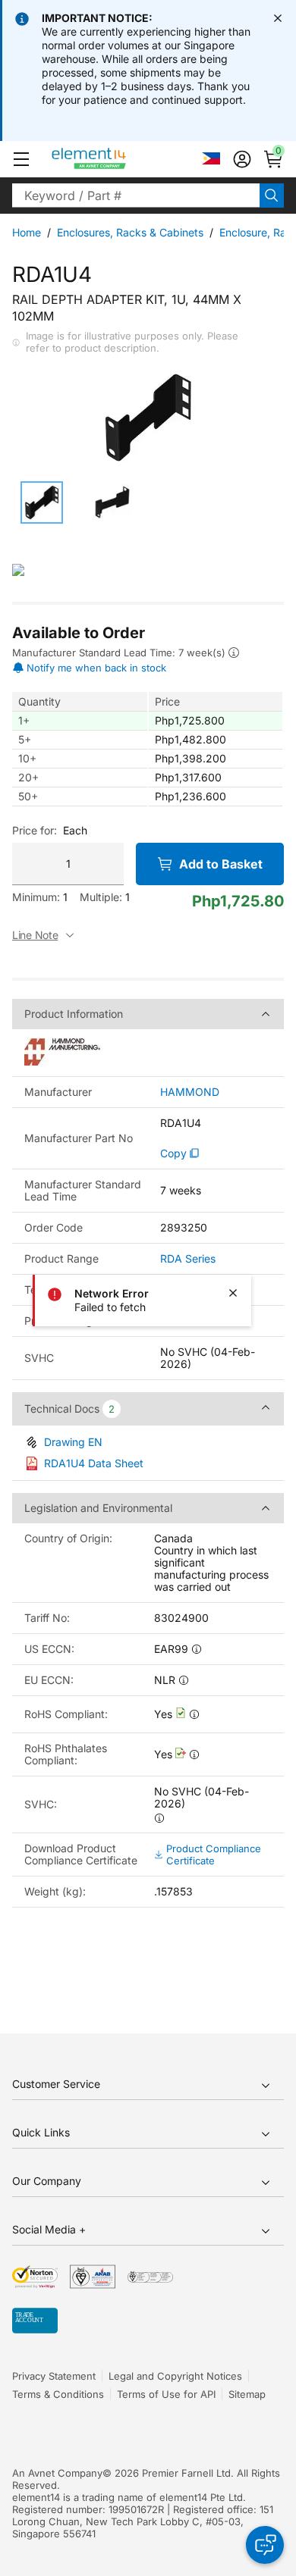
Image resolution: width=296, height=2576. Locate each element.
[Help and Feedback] (265, 2545)
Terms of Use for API (166, 2394)
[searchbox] (136, 196)
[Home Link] (117, 159)
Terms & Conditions (58, 2394)
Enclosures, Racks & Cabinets (130, 232)
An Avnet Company (57, 2473)
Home (27, 232)
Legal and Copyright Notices (175, 2376)
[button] (21, 159)
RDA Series (188, 1259)
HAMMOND (190, 1092)
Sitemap (247, 2394)
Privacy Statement (54, 2376)
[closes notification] (278, 18)
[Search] (272, 196)
